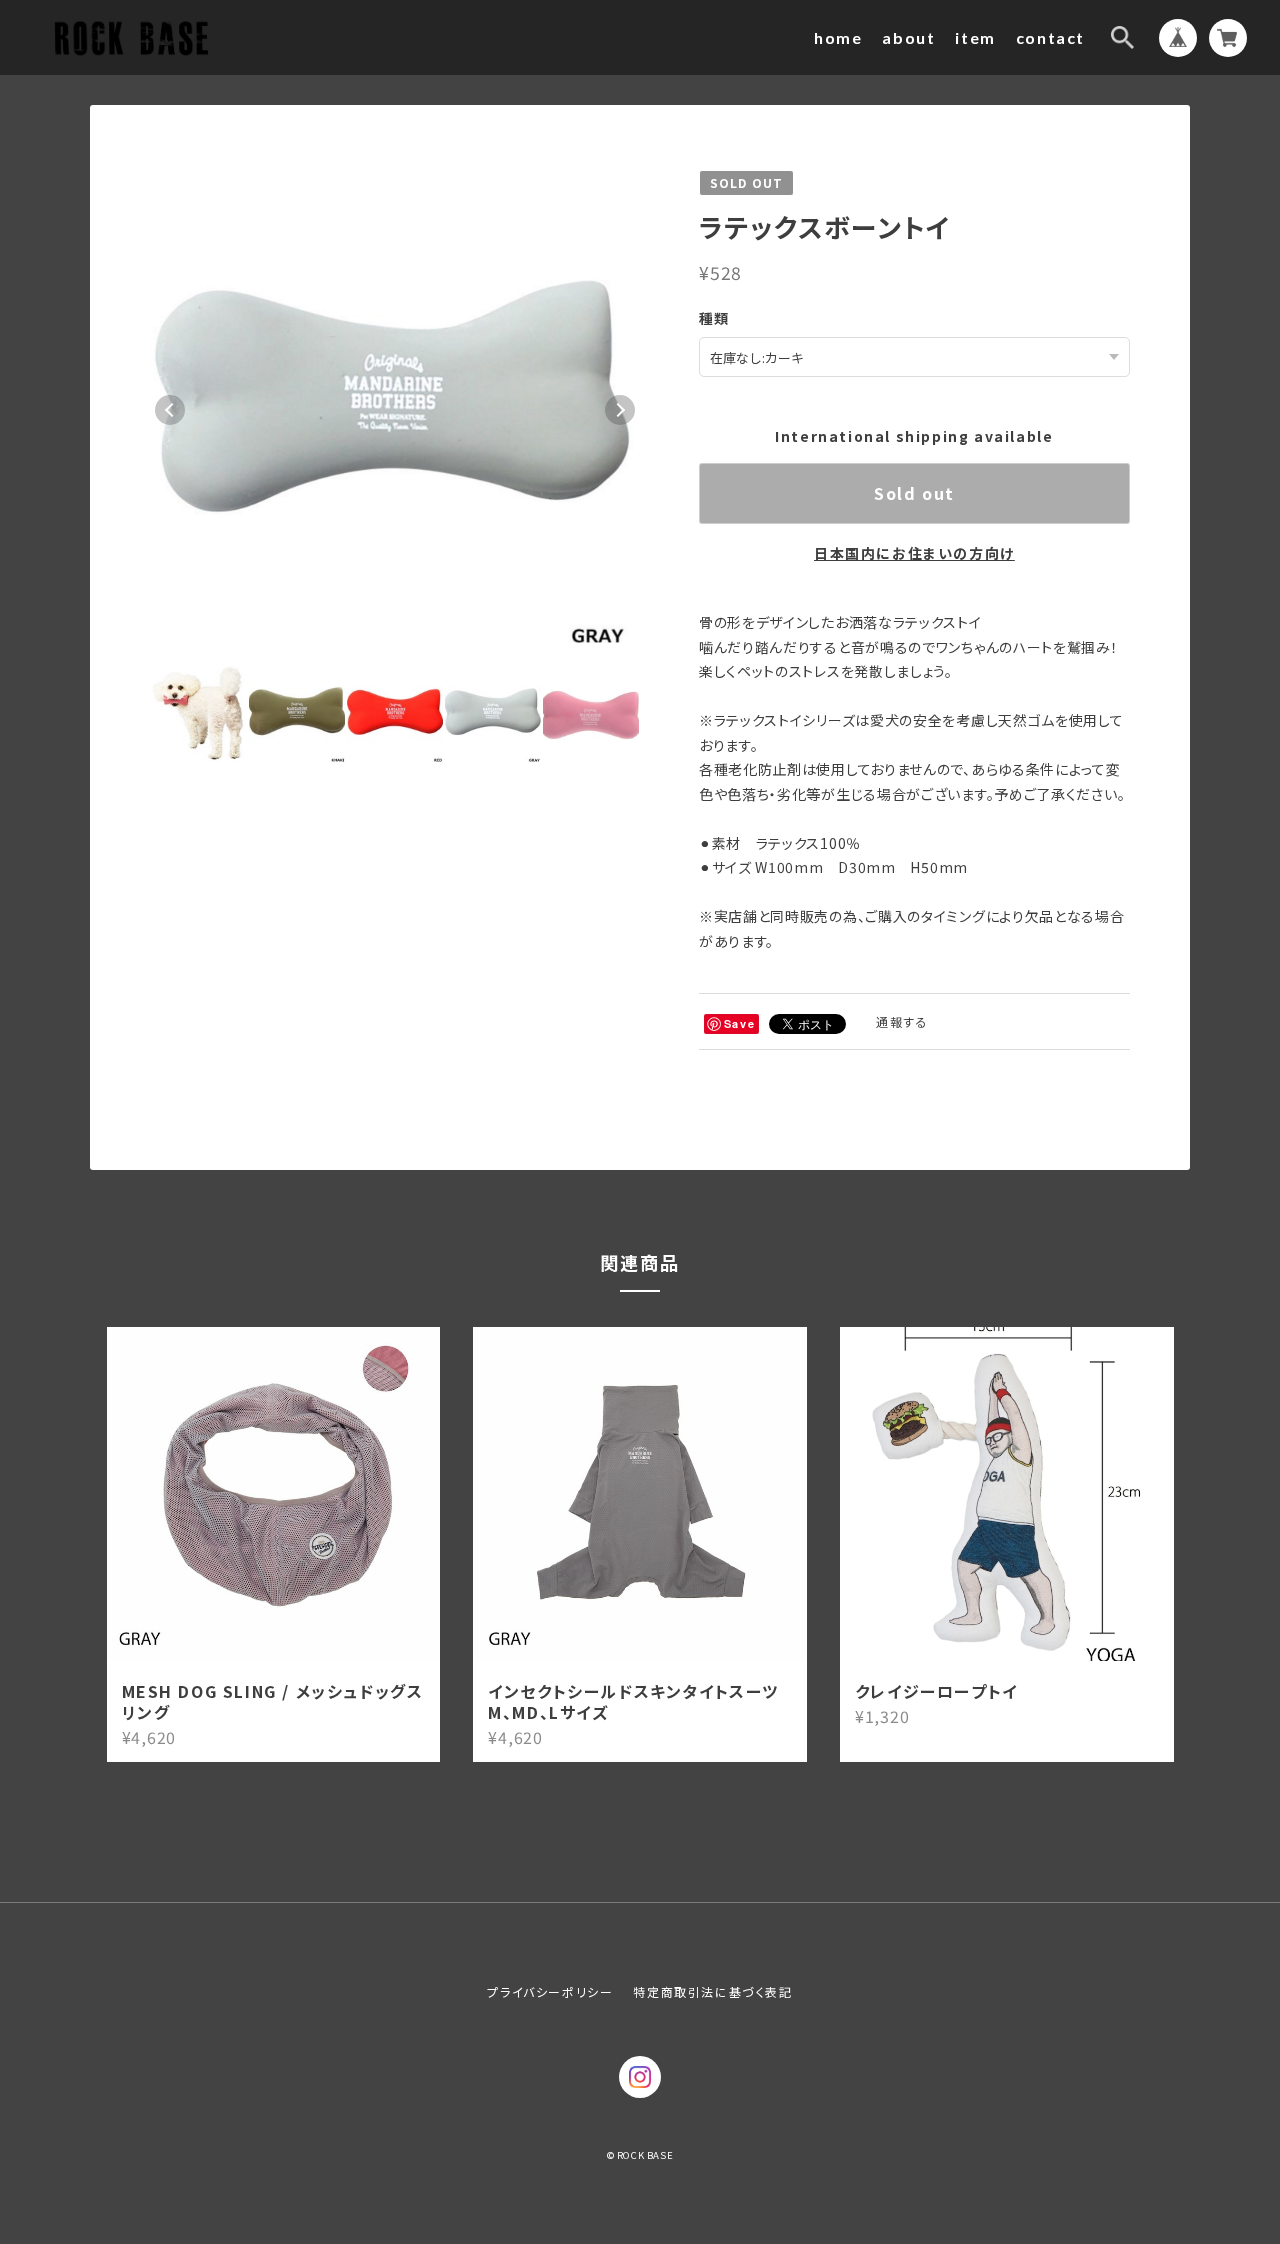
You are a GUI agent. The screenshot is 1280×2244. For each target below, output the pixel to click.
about (908, 37)
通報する (902, 1021)
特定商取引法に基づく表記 (712, 1991)
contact (1050, 37)
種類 (714, 318)
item (975, 37)
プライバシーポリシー (550, 1991)
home (838, 37)
